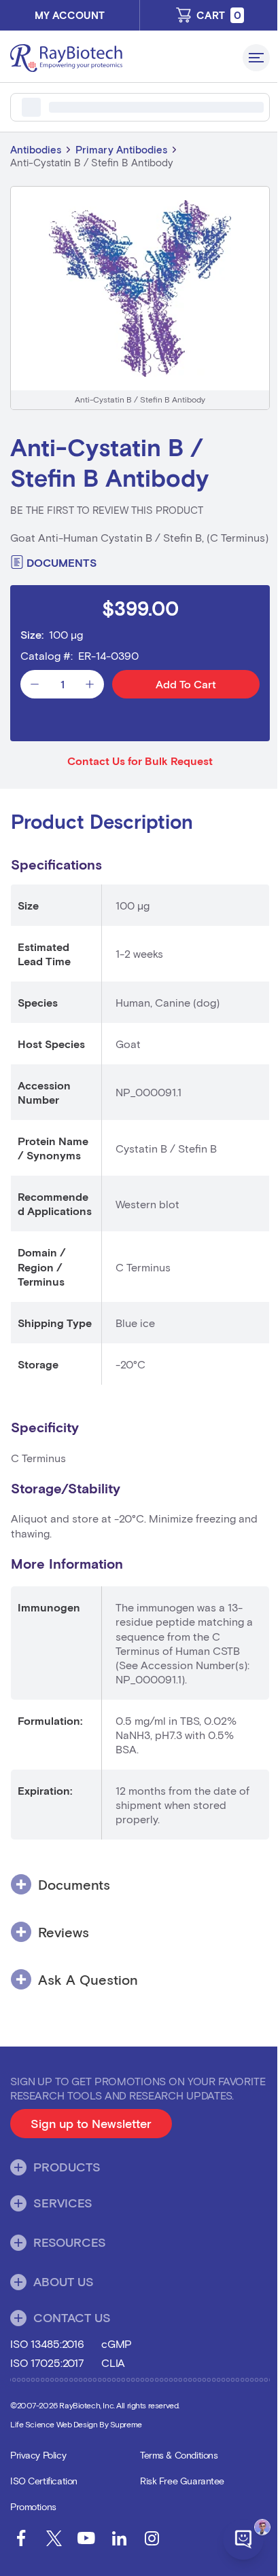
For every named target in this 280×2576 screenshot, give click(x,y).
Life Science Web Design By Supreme (76, 2424)
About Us (64, 2281)
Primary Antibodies (121, 149)
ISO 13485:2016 (47, 2344)
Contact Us (72, 2317)
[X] (54, 2538)
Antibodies (36, 149)
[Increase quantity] (90, 684)
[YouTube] (86, 2538)
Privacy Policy (38, 2455)
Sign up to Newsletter (101, 2127)
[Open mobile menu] (256, 58)
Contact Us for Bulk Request (140, 761)
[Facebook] (21, 2538)
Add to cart (186, 684)
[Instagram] (152, 2538)
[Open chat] (243, 2539)
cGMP (117, 2344)
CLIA (113, 2363)
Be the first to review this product (107, 510)
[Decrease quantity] (35, 684)
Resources (70, 2242)
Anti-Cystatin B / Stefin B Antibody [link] (92, 162)
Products (67, 2167)
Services (63, 2203)
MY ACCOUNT (70, 15)
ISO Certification (44, 2481)
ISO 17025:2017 (47, 2363)
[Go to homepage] (121, 58)
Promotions (33, 2506)
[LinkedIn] (119, 2538)
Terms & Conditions (179, 2455)
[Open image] (140, 288)
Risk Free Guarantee (182, 2481)
